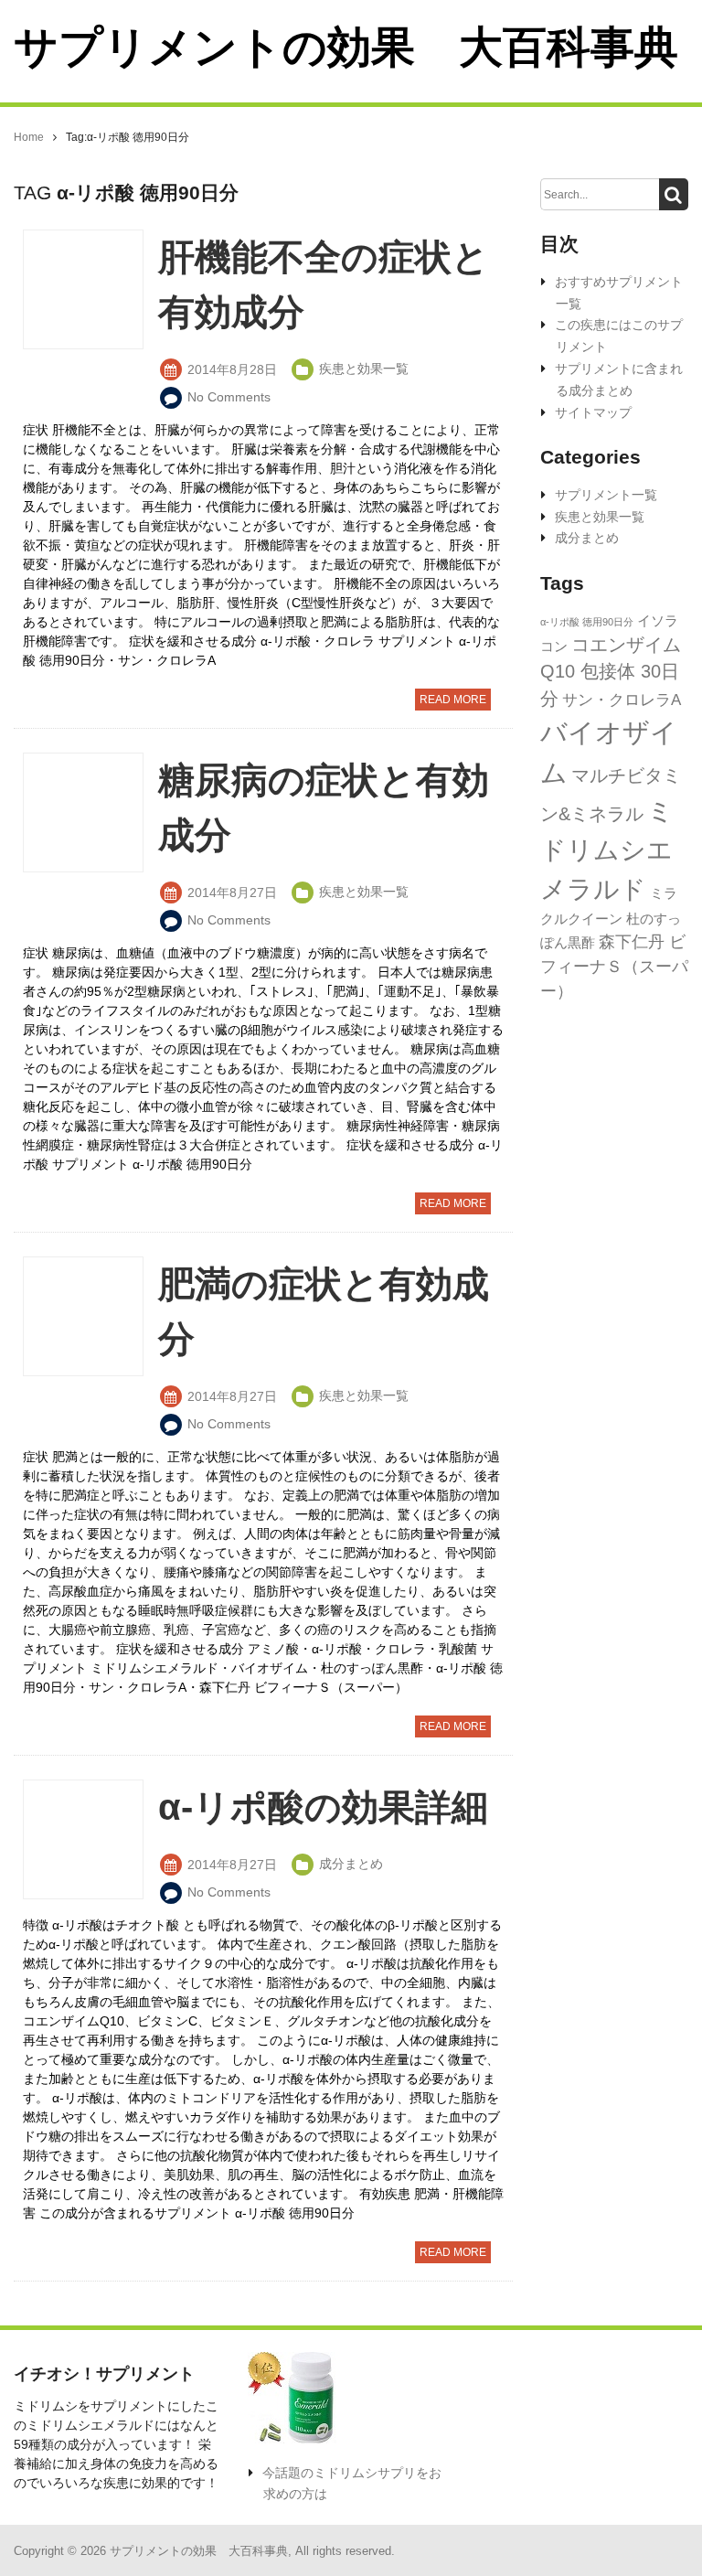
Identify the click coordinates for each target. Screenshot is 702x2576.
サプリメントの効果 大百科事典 (346, 47)
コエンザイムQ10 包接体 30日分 (611, 672)
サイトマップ (593, 412)
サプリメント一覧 (606, 495)
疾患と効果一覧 (600, 517)
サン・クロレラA (622, 700)
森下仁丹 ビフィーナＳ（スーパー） (614, 967)
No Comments (229, 397)
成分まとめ (587, 538)
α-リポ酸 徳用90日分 (587, 622)
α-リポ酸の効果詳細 (323, 1807)
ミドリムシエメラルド (607, 850)
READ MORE (453, 700)
